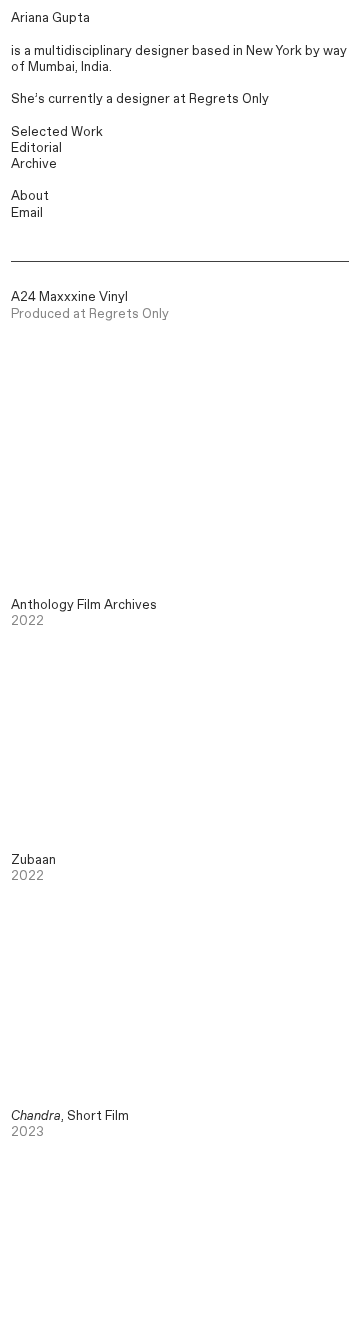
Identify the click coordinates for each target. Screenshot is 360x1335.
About (30, 196)
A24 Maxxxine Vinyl (69, 297)
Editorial (36, 148)
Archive (34, 164)
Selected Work (57, 132)
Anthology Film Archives (84, 605)
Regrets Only (229, 99)
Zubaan (33, 860)
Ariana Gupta (50, 18)
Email (27, 213)
